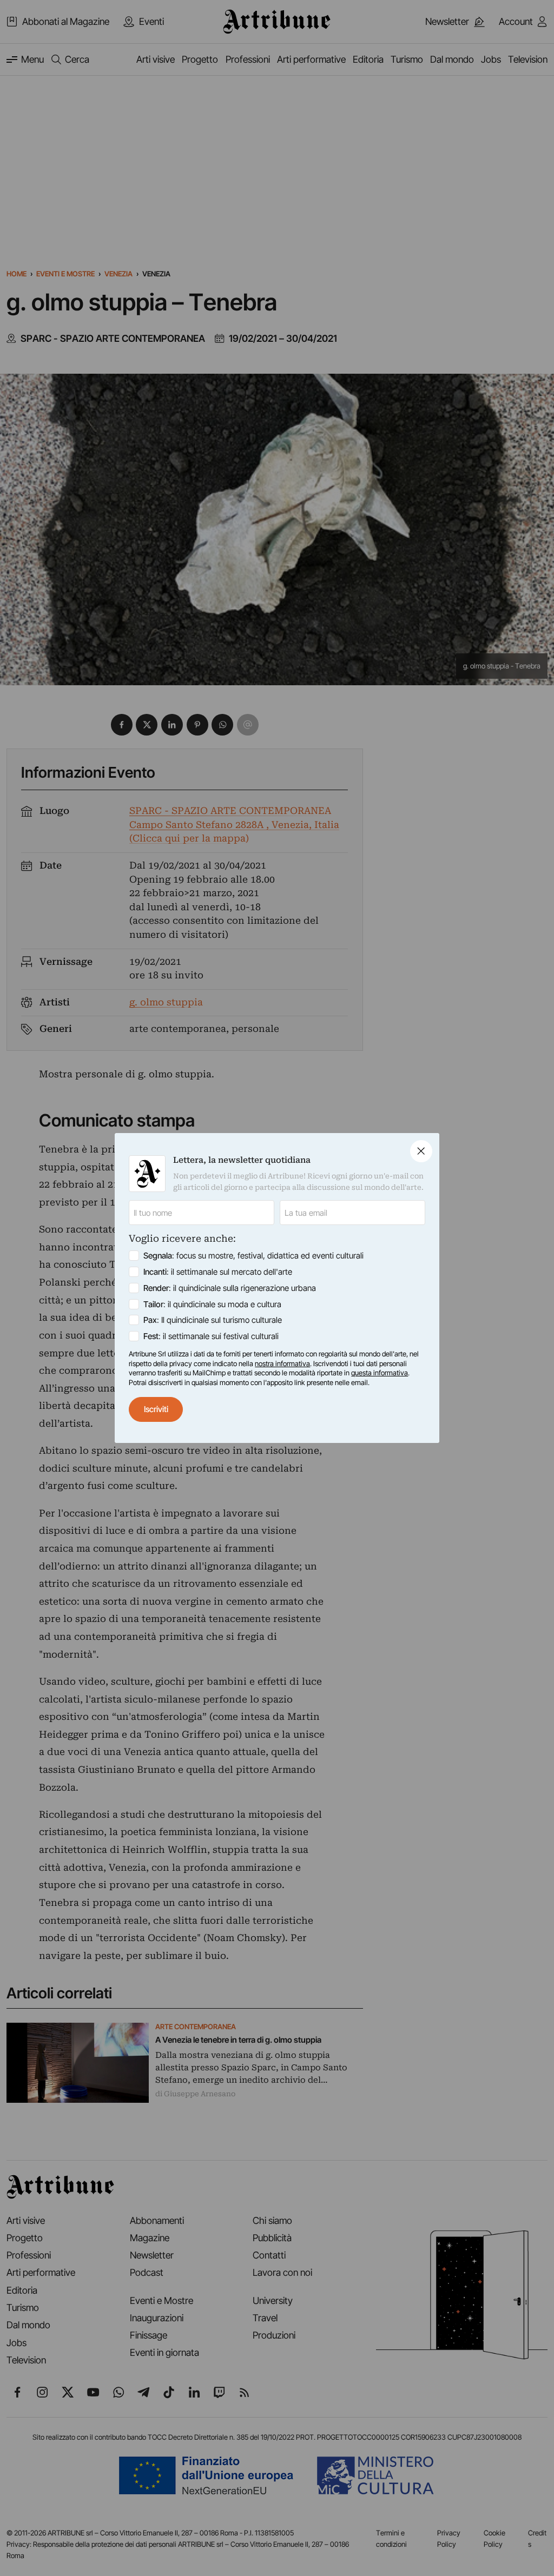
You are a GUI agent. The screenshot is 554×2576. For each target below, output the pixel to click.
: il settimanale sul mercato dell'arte (218, 1272)
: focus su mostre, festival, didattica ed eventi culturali (253, 1256)
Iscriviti (156, 1409)
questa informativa (380, 1373)
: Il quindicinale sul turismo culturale (213, 1320)
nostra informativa (282, 1363)
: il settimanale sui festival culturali (211, 1336)
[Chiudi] (421, 1151)
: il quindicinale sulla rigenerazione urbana (230, 1288)
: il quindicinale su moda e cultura (212, 1304)
